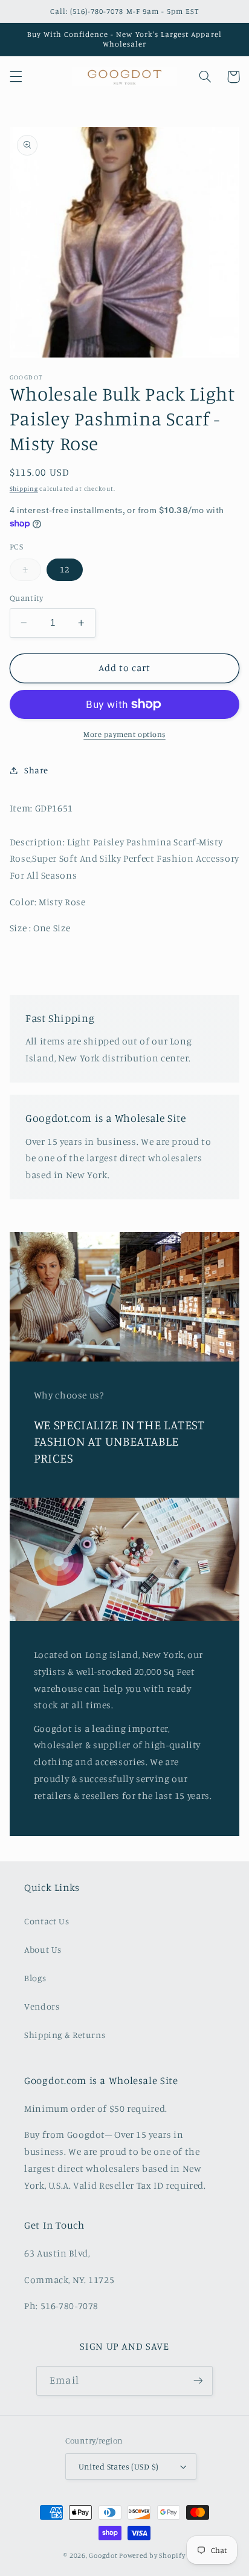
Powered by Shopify (152, 2555)
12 (65, 569)
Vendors (42, 2006)
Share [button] (36, 770)
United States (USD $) (119, 2466)
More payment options (124, 734)
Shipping (24, 488)
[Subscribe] (198, 2381)
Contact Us (47, 1921)
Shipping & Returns (65, 2035)
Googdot (103, 2555)
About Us (43, 1949)
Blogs (35, 1978)
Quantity (26, 598)
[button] (16, 77)
